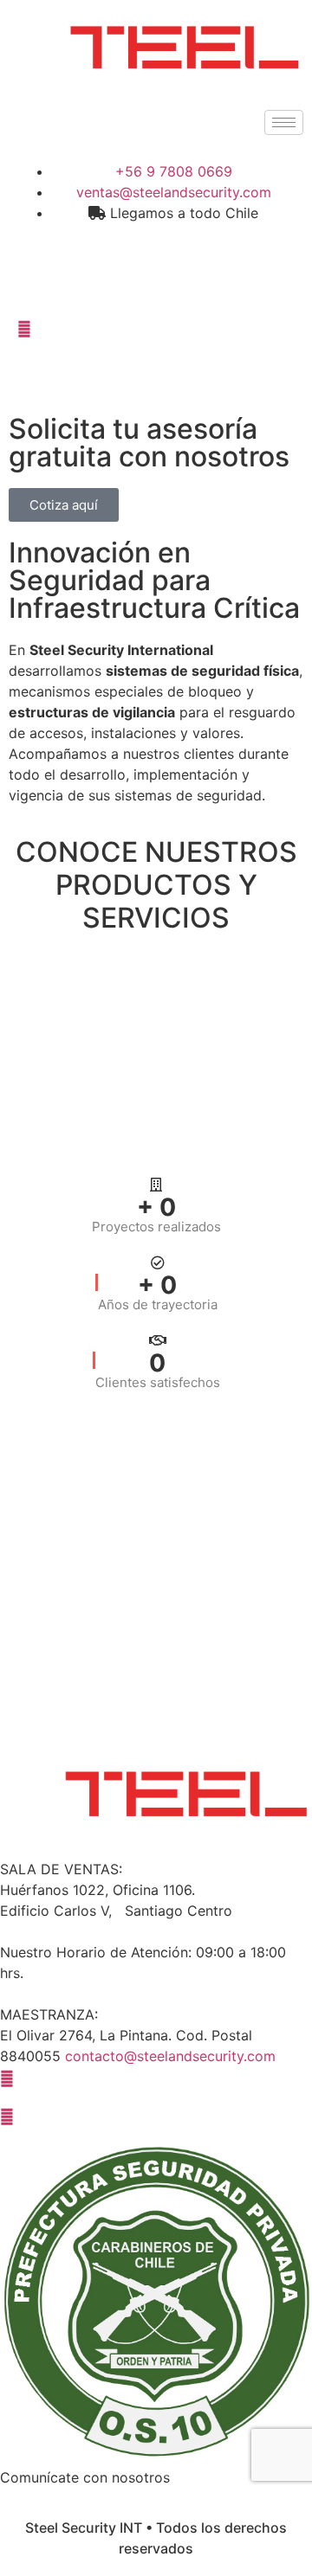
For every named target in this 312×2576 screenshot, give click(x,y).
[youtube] (156, 2115)
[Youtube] (156, 327)
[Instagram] (156, 289)
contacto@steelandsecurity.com (170, 2056)
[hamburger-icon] (284, 122)
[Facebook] (156, 251)
